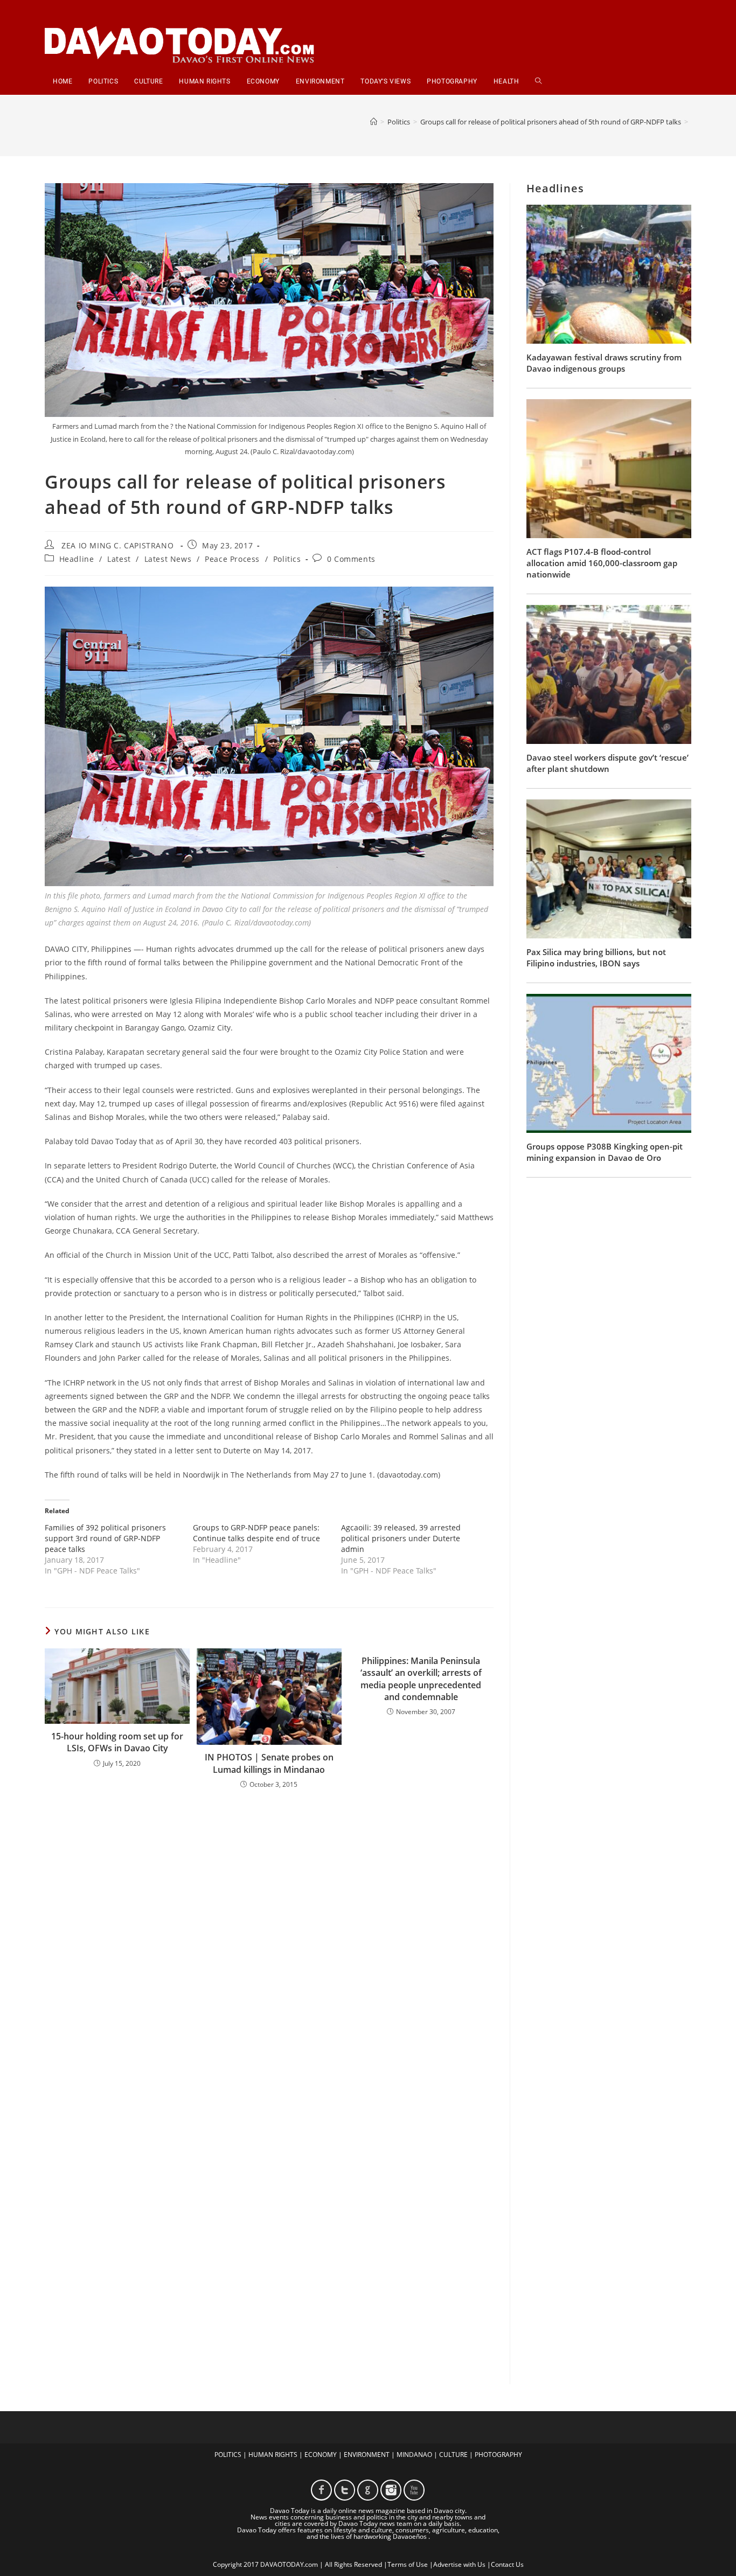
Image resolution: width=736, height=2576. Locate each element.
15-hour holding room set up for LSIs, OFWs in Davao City (117, 1742)
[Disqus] (269, 1939)
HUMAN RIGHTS (273, 2455)
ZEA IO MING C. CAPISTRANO (117, 545)
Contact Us (507, 2564)
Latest (119, 559)
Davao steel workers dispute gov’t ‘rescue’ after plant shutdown (607, 763)
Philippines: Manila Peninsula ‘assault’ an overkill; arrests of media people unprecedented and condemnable (421, 1679)
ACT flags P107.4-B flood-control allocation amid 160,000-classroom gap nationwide (602, 563)
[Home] (374, 122)
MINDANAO (414, 2455)
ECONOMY (321, 2455)
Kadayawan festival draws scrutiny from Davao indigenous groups (604, 363)
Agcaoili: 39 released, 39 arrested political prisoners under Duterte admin (401, 1538)
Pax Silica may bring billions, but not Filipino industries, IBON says (596, 958)
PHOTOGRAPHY (498, 2455)
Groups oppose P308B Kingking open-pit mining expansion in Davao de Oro (605, 1152)
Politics (287, 559)
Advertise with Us (459, 2564)
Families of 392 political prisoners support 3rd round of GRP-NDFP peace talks (105, 1538)
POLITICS (228, 2455)
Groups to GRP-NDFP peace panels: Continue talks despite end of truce (256, 1533)
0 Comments (351, 559)
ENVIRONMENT (367, 2455)
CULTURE (453, 2455)
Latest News (168, 559)
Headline (77, 559)
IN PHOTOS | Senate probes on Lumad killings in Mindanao (269, 1763)
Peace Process (232, 559)
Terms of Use (408, 2564)
